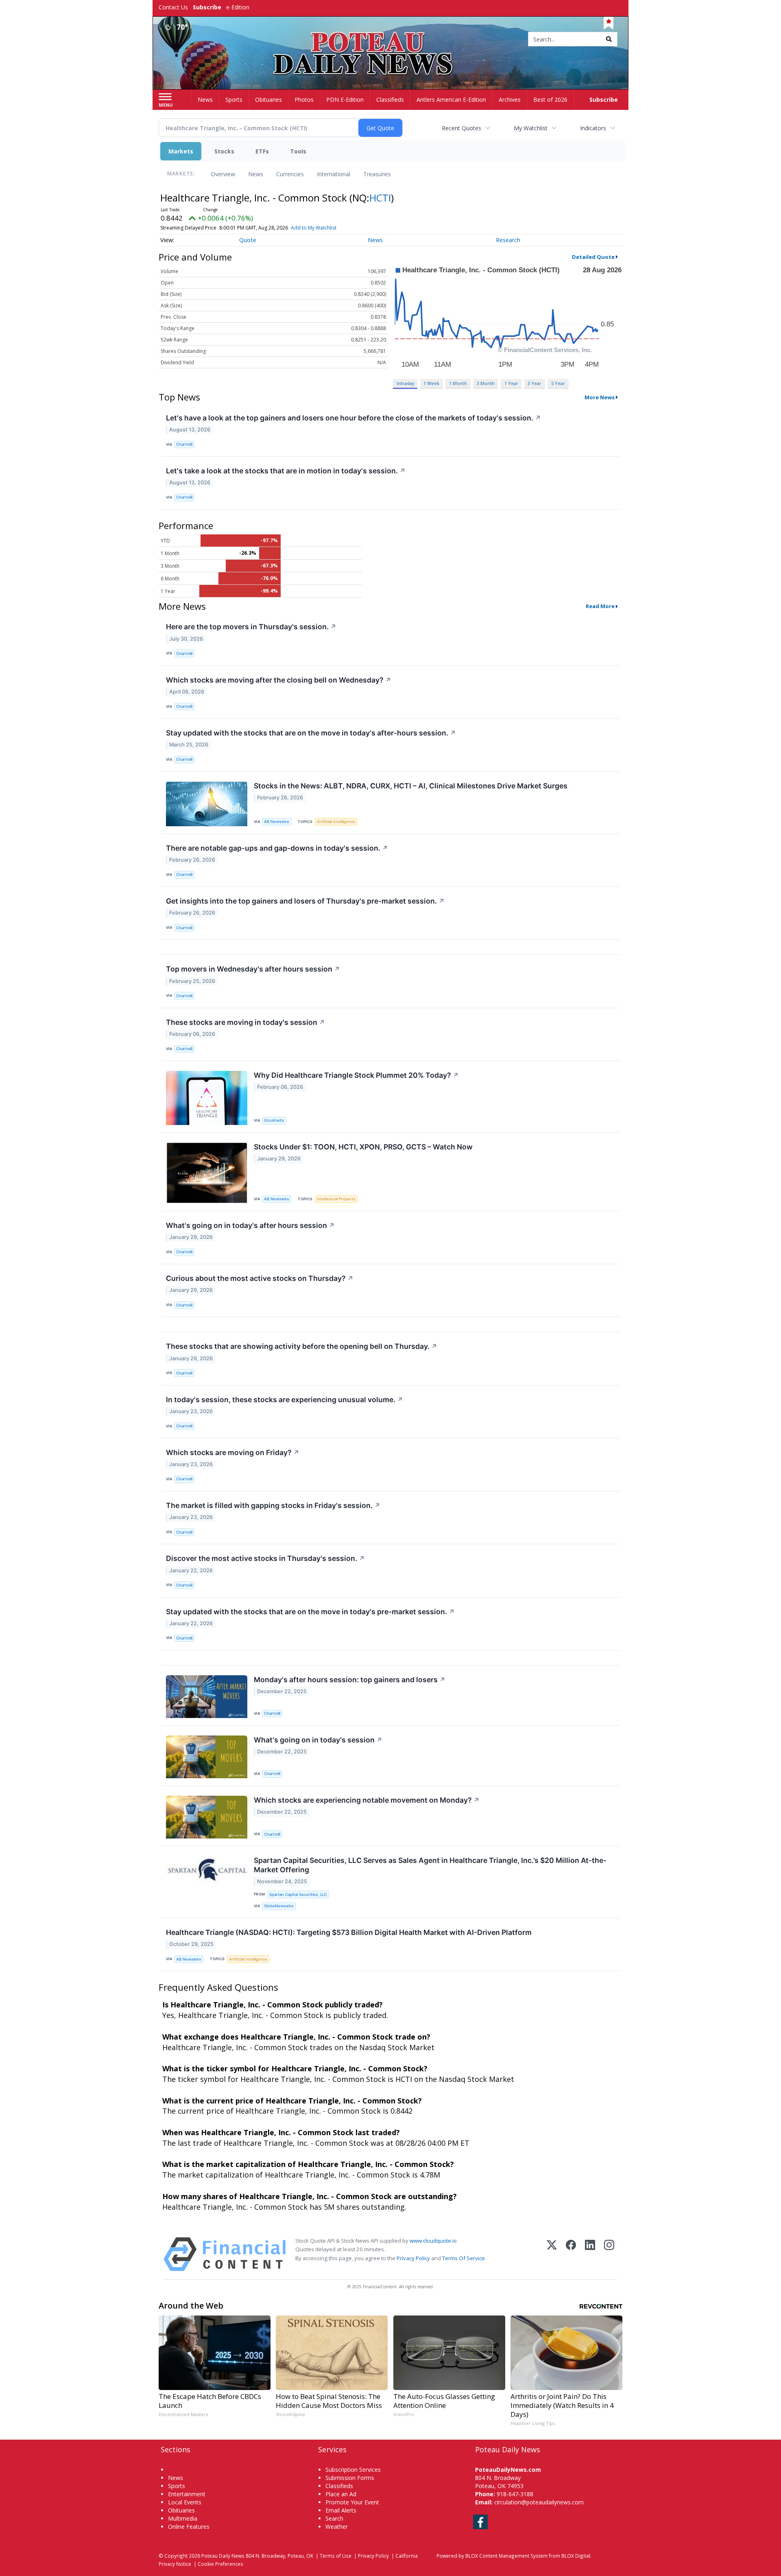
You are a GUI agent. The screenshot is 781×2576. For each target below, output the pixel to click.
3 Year (534, 383)
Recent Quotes (461, 128)
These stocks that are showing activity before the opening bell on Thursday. (302, 1346)
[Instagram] (609, 2254)
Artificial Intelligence (336, 822)
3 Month (486, 383)
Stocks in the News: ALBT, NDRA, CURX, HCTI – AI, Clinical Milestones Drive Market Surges (411, 786)
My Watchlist (531, 128)
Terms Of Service (464, 2258)
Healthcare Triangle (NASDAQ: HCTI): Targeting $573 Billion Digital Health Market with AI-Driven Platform (349, 1932)
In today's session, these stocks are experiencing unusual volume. (285, 1400)
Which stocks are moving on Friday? (233, 1452)
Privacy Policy (413, 2258)
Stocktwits (274, 1120)
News (256, 174)
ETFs (262, 151)
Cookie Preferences (220, 2564)
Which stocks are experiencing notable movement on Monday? (367, 1800)
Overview (223, 174)
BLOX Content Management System (506, 2556)
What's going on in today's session (318, 1740)
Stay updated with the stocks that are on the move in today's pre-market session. (310, 1612)
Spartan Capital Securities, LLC (298, 1894)
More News (600, 397)
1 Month (458, 383)
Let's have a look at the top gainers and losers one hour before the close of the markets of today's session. (353, 418)
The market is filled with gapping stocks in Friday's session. (273, 1505)
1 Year (511, 383)
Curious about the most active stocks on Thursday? (260, 1278)
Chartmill (184, 444)
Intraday (405, 383)
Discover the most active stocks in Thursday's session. (265, 1558)
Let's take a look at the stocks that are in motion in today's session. (286, 471)
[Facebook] (571, 2254)
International (334, 174)
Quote (248, 240)
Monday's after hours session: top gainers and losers (350, 1680)
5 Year (558, 383)
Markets (181, 151)
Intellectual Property (336, 1199)
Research (508, 240)
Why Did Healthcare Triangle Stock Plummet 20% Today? (356, 1075)
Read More (600, 606)
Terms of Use (336, 2556)
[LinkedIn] (590, 2254)
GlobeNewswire (279, 1906)
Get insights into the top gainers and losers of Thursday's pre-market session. (305, 901)
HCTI (380, 198)
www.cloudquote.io (433, 2241)
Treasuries (377, 174)
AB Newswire (277, 822)
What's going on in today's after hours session (250, 1225)
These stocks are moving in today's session (245, 1022)
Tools (298, 151)
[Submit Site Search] (609, 39)
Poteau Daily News (223, 2556)
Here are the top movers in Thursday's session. (251, 627)
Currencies (290, 174)
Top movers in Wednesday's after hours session (253, 969)
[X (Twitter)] (552, 2254)
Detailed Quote (593, 257)
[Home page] (391, 40)
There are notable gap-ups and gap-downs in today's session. (277, 848)
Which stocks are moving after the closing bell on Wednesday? (279, 680)
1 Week (431, 383)
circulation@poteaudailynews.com (539, 2502)
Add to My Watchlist (314, 228)
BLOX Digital (576, 2556)
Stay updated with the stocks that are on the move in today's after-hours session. (311, 733)
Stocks (224, 151)
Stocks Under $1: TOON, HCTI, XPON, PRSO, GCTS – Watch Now (363, 1147)
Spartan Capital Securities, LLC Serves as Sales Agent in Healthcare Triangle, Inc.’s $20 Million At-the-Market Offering (430, 1865)
